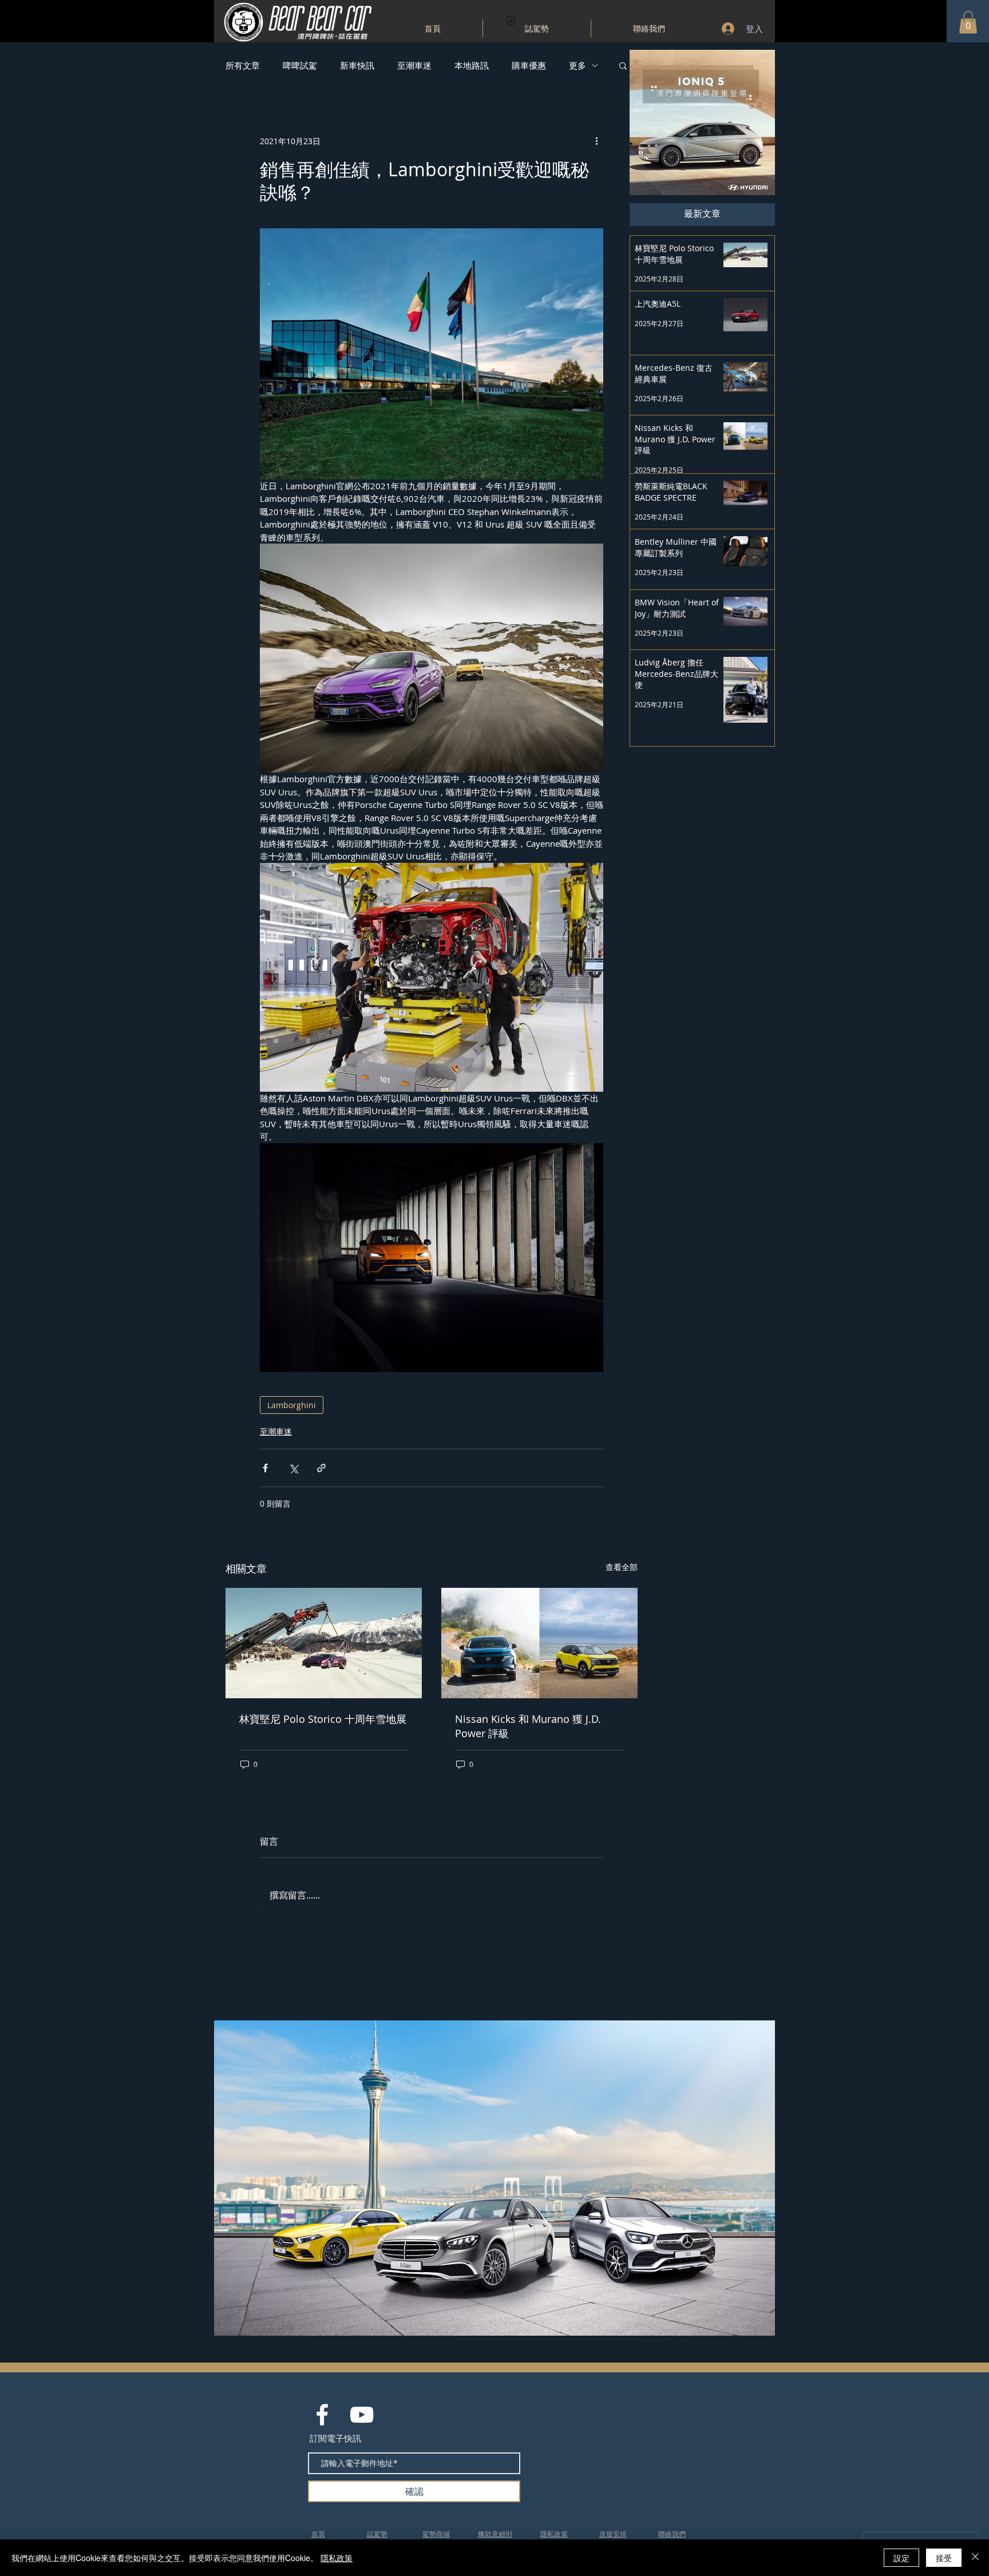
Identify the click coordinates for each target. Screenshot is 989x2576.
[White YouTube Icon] (362, 2415)
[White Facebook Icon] (322, 2415)
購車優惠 (529, 65)
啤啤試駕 (300, 65)
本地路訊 (472, 65)
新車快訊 (357, 65)
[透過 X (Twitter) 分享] (293, 1468)
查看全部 (622, 1567)
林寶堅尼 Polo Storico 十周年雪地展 (323, 1719)
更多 (577, 65)
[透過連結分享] (321, 1468)
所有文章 (243, 65)
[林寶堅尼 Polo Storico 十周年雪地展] (324, 1643)
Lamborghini (292, 1405)
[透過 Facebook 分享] (265, 1468)
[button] (968, 22)
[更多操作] (596, 141)
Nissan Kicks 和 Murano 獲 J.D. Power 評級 (528, 1726)
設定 (901, 2558)
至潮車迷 (414, 65)
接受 (944, 2558)
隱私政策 (337, 2558)
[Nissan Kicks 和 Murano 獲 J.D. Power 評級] (539, 1643)
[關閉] (975, 2558)
